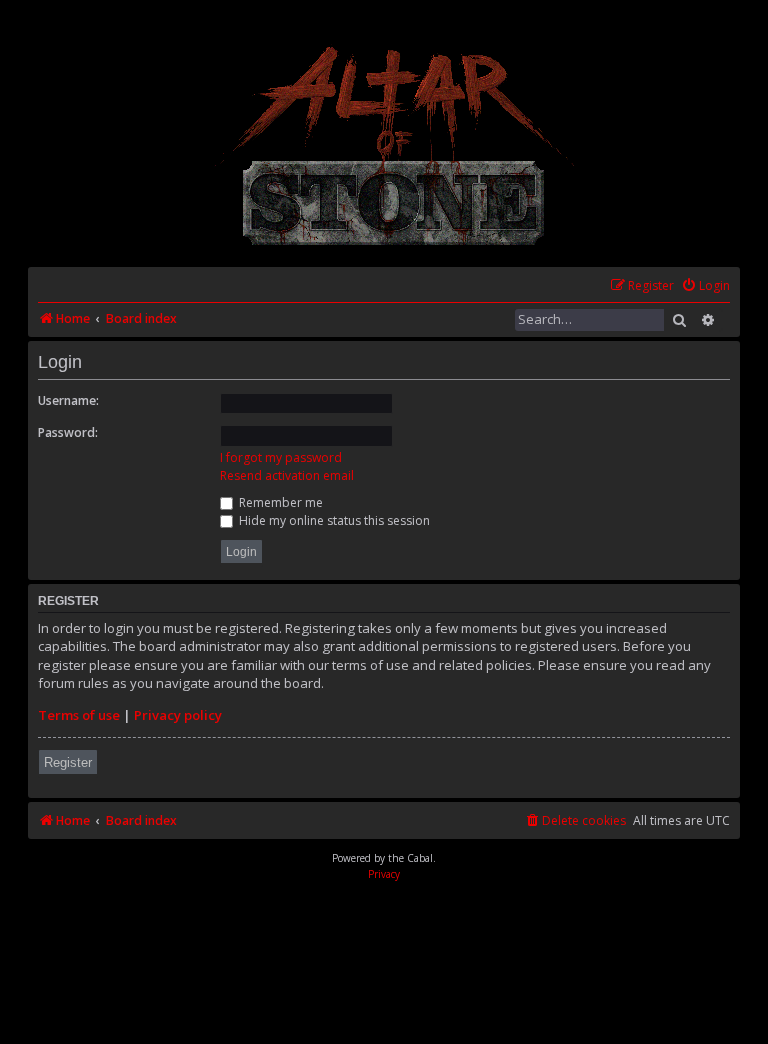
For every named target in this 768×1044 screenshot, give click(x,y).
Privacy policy (178, 715)
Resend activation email (287, 475)
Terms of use (79, 715)
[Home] (395, 145)
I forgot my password (281, 457)
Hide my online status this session (333, 520)
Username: (68, 400)
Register (68, 762)
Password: (68, 432)
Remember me (279, 502)
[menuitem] (705, 286)
